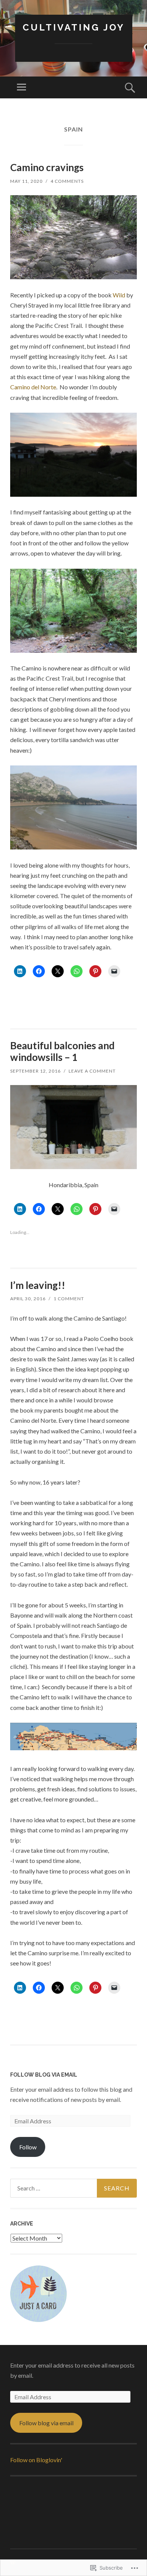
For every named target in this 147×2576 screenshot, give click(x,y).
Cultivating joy (74, 27)
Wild (119, 295)
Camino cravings (47, 167)
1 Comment (69, 1299)
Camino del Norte (33, 387)
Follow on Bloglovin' (36, 2460)
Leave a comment (92, 1071)
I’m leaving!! (38, 1285)
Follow (28, 2147)
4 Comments (67, 181)
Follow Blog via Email (44, 2075)
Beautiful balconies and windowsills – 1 (62, 1051)
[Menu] (21, 87)
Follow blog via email (46, 2423)
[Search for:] (73, 2188)
